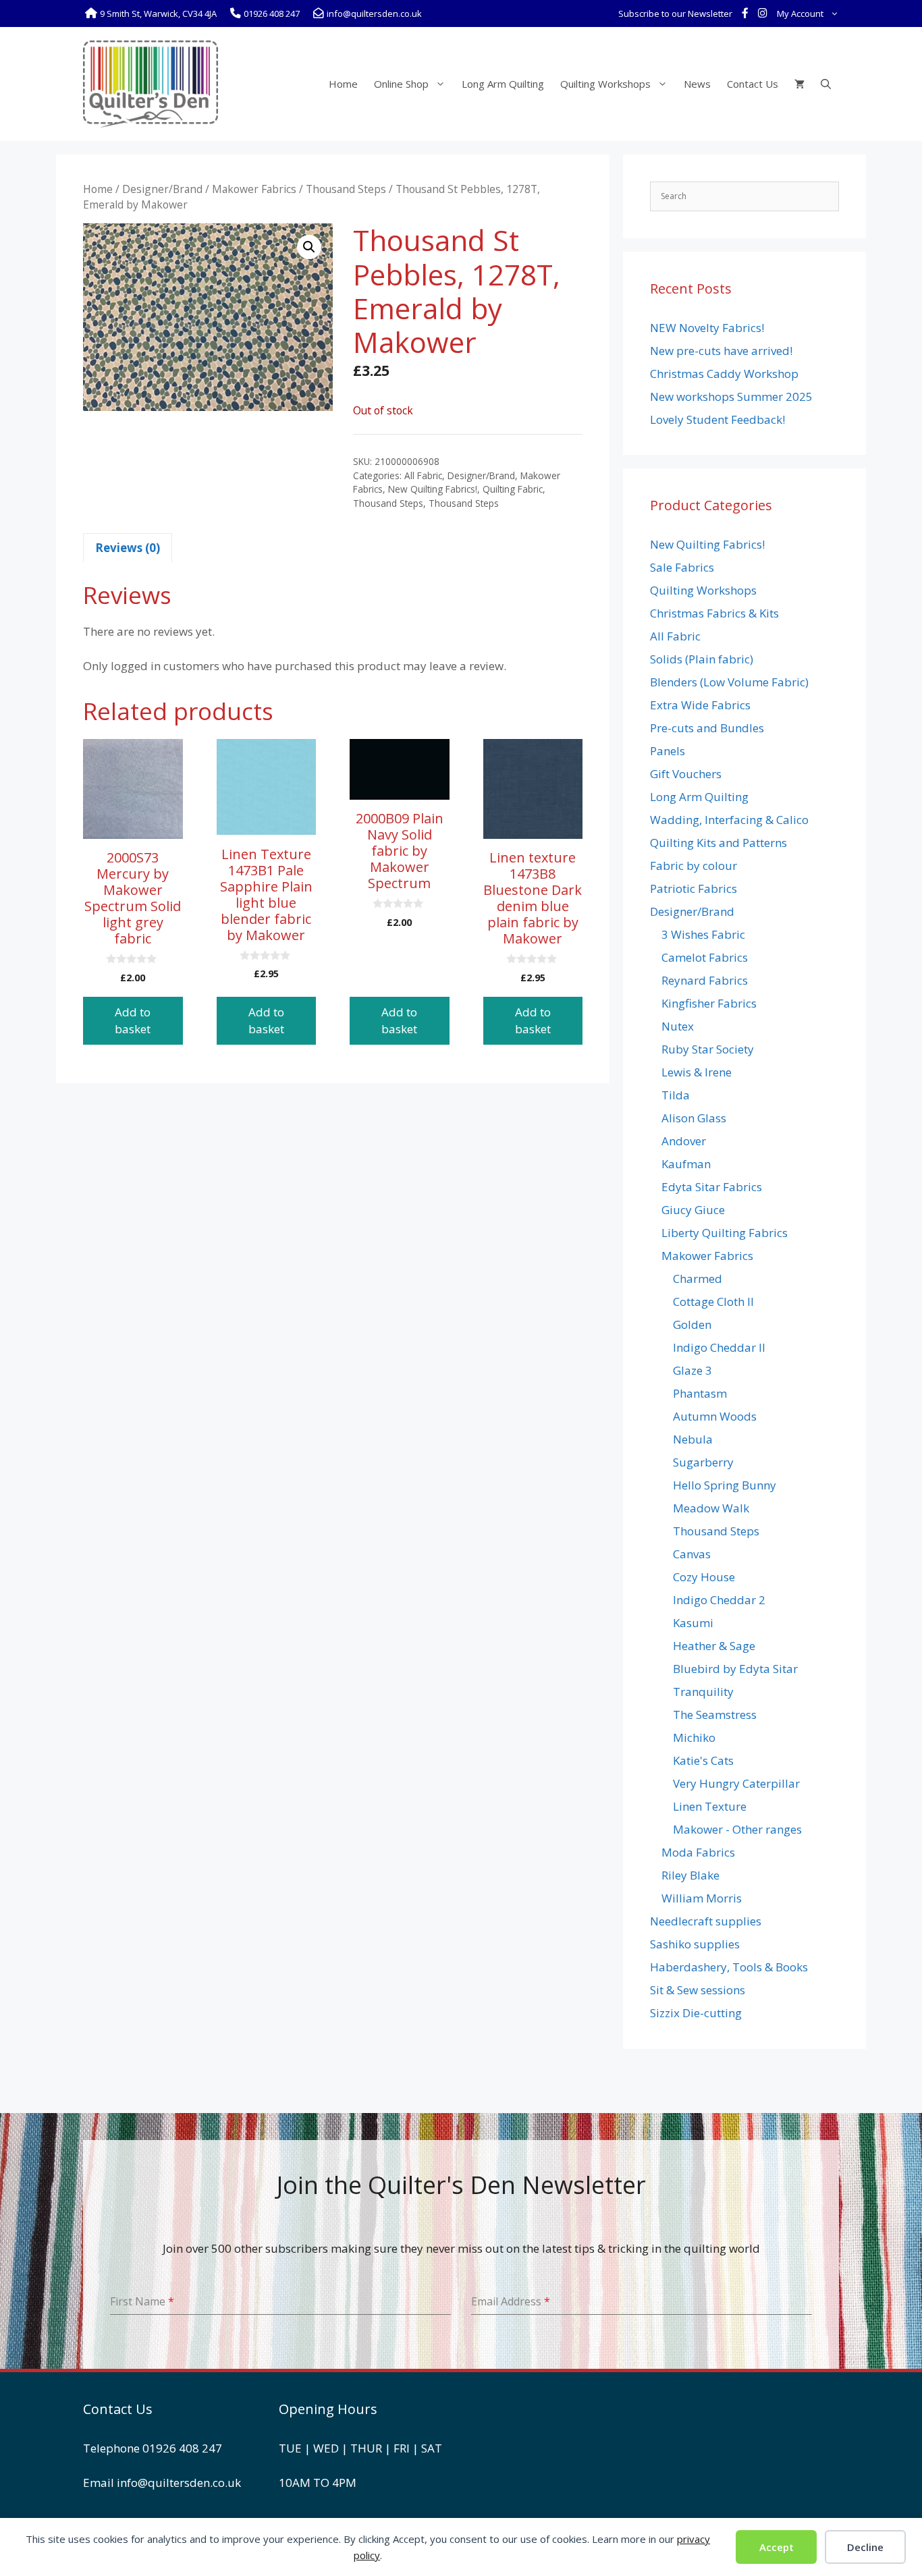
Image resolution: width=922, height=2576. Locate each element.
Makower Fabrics (254, 189)
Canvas (692, 1554)
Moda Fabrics (698, 1852)
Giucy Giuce (693, 1210)
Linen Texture (710, 1806)
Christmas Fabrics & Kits (714, 613)
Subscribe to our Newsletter (675, 13)
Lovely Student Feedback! (717, 419)
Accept (777, 2547)
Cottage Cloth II (713, 1301)
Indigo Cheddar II (719, 1347)
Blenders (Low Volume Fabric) (729, 682)
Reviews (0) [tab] (128, 548)
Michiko (694, 1737)
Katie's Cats (703, 1760)
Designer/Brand (162, 189)
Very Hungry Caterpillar (736, 1783)
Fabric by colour (694, 866)
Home (343, 84)
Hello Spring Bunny (725, 1485)
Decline (865, 2547)
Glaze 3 (693, 1370)
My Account (800, 13)
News (697, 84)
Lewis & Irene (697, 1072)
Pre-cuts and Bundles (707, 728)
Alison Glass (694, 1118)
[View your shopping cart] (799, 84)
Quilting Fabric (513, 489)
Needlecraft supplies (706, 1921)
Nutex (678, 1026)
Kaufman (686, 1164)
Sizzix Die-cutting (696, 2013)
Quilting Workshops (605, 84)
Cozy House (704, 1577)
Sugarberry (703, 1462)
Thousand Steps (346, 189)
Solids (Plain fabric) (702, 659)
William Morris (702, 1898)
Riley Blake (690, 1875)
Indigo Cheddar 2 (719, 1600)
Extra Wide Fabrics (700, 705)
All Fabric (423, 475)
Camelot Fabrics (705, 957)
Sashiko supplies (695, 1944)
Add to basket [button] (133, 1021)
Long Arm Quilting (503, 84)
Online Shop (401, 84)
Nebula (693, 1439)
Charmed (698, 1279)
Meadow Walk (711, 1508)
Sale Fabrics (682, 567)
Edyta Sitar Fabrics (712, 1187)
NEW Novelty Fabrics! (707, 328)
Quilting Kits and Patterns (718, 843)
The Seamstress (715, 1715)
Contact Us (753, 84)
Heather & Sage (714, 1646)
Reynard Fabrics (705, 980)
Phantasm (700, 1393)
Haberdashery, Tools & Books (729, 1967)
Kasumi (693, 1623)
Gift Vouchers (686, 774)
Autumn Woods (715, 1416)
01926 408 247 (182, 2448)
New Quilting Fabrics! (433, 489)
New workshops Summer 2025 (731, 396)
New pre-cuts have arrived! (721, 351)
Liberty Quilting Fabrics (725, 1233)
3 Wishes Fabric (703, 934)
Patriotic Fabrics (694, 888)
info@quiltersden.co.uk (179, 2483)
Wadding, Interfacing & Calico (729, 820)
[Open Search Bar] (826, 84)
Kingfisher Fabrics (709, 1003)
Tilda (676, 1095)
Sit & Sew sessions (698, 1990)
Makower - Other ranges (737, 1829)
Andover (684, 1141)
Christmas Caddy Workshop (724, 374)
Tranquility (703, 1692)
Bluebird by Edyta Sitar (735, 1669)
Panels (668, 751)
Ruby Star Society (708, 1049)
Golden (692, 1324)
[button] (309, 247)
